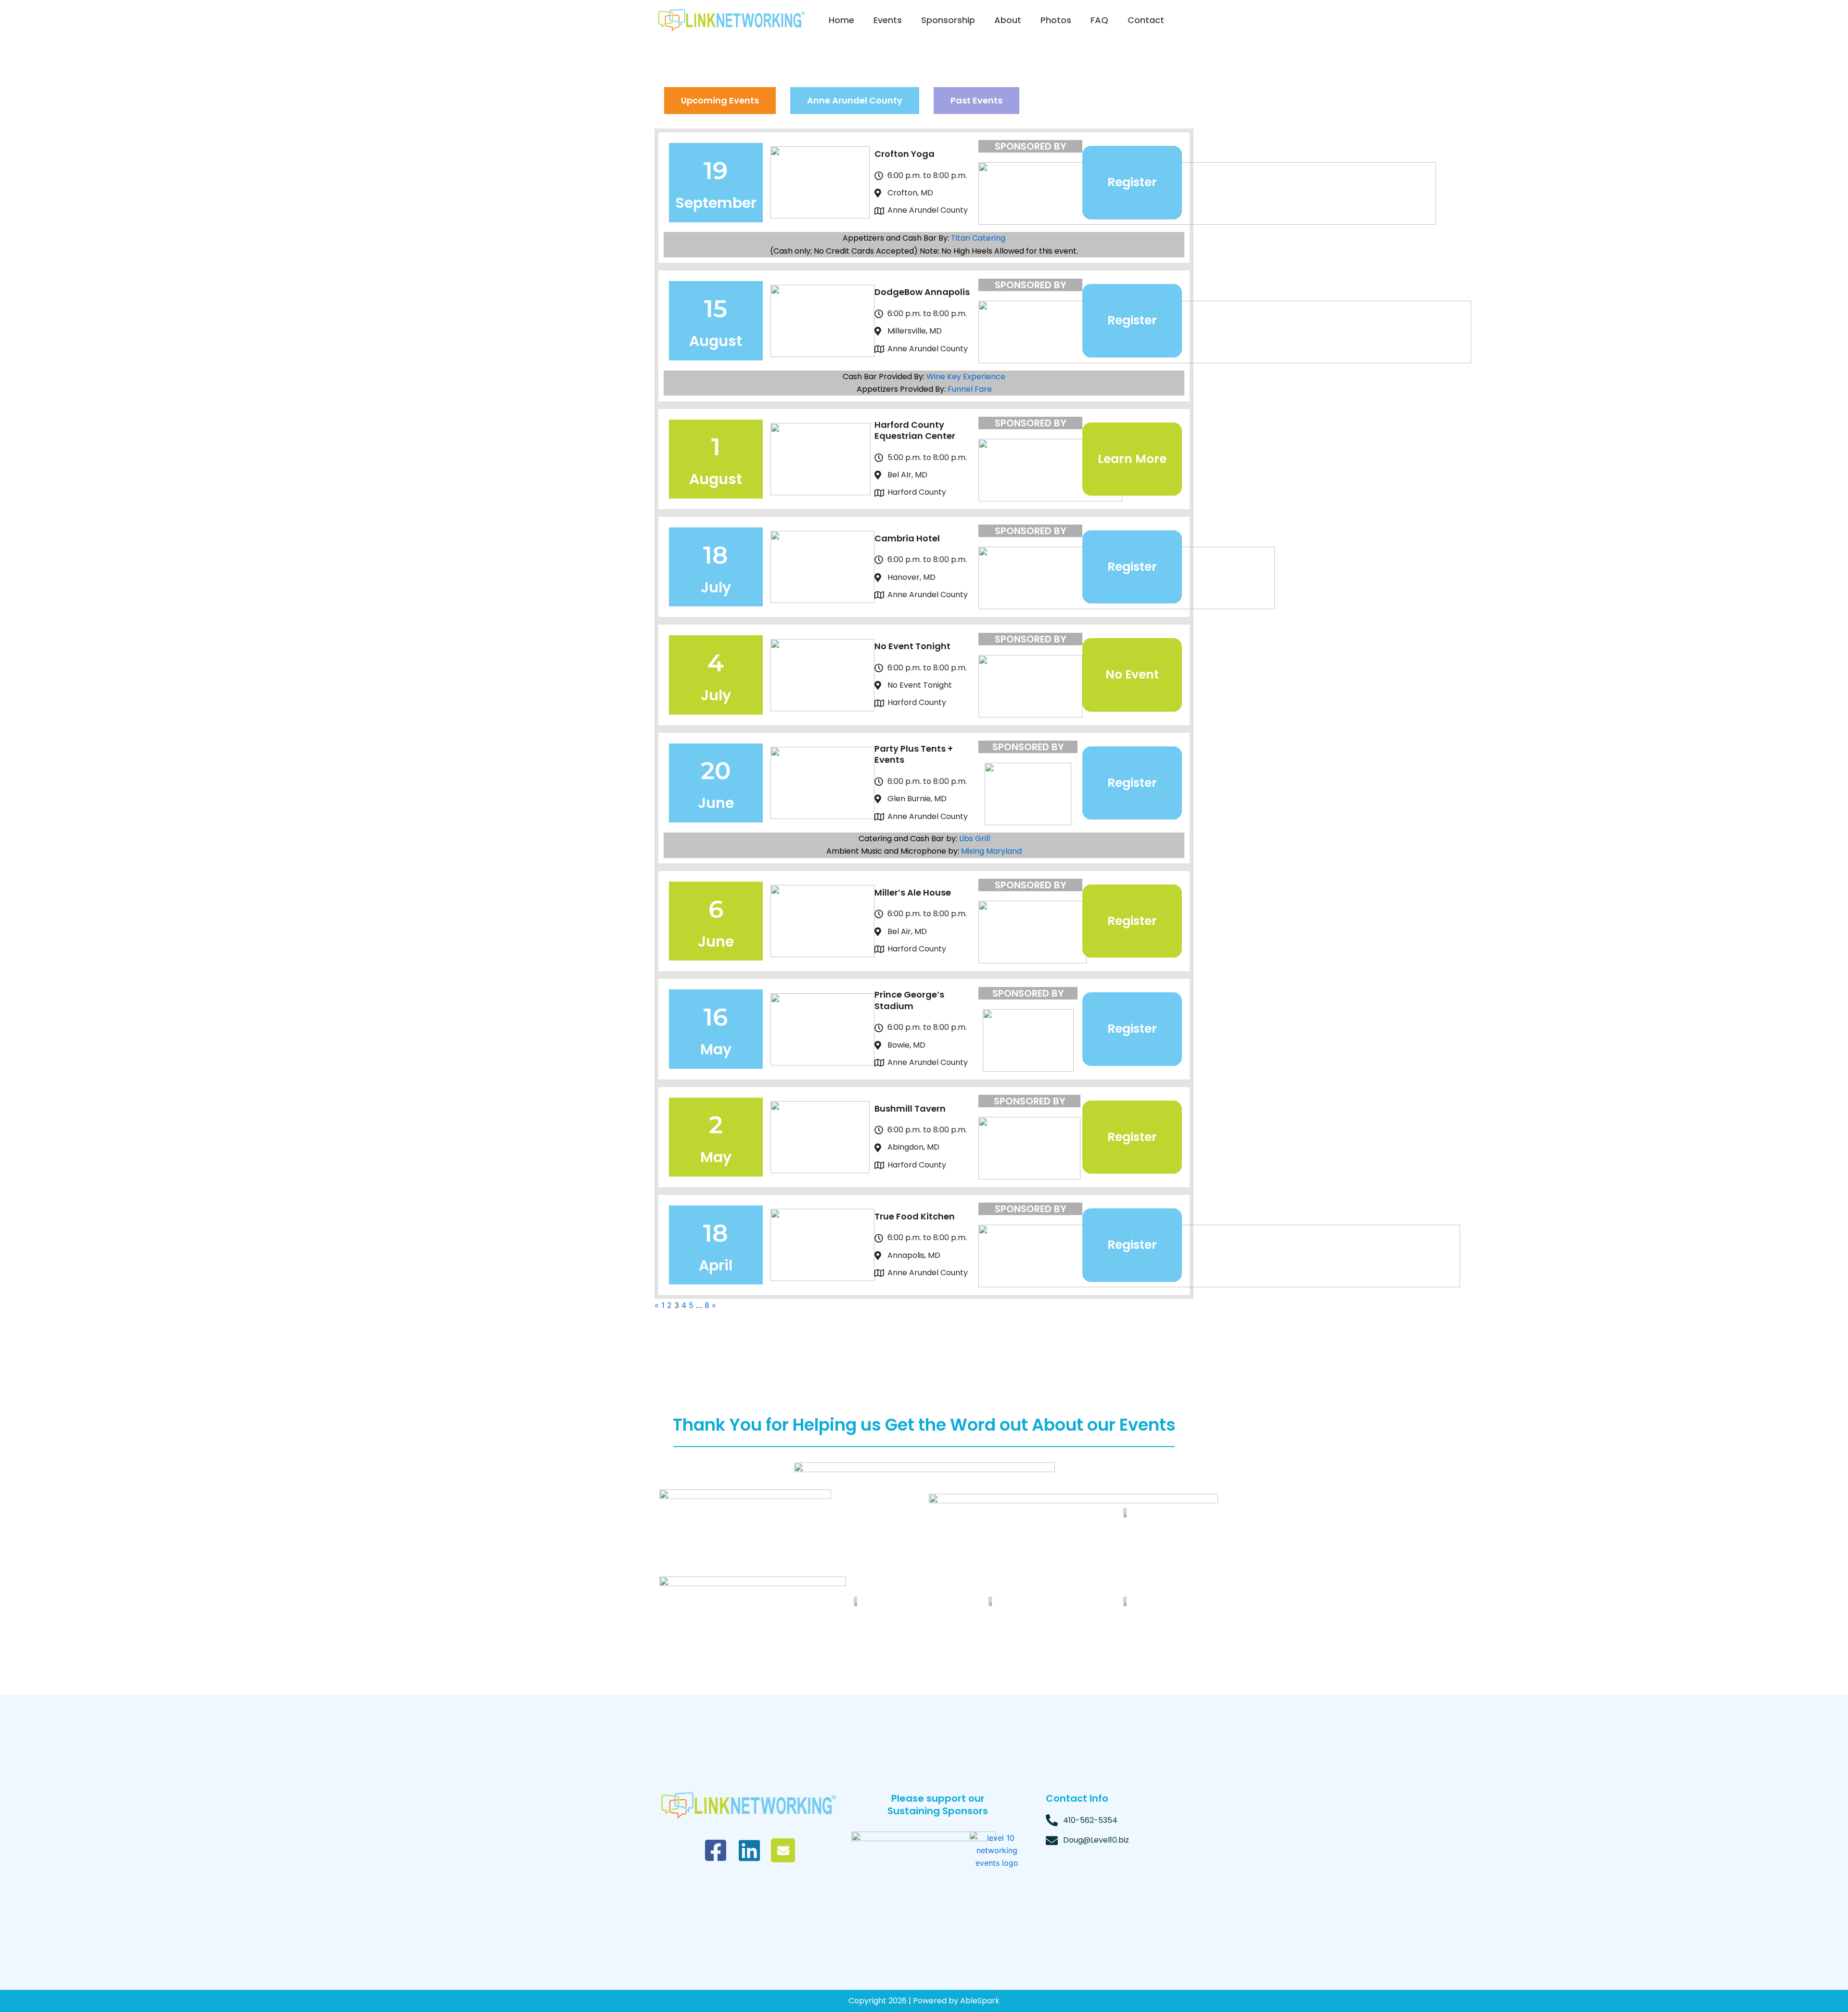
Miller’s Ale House (913, 892)
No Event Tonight (912, 646)
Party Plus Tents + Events (914, 754)
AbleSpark (980, 2001)
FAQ (1099, 20)
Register (1132, 182)
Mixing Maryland (991, 851)
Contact (1146, 20)
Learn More (1132, 459)
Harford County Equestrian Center (915, 430)
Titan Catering (978, 238)
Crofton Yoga (905, 154)
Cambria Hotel (907, 538)
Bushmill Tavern (910, 1109)
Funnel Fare (970, 389)
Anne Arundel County (855, 100)
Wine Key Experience (966, 377)
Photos (1056, 20)
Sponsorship (948, 20)
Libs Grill (975, 839)
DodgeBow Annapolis (922, 292)
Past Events (976, 100)
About (1008, 20)
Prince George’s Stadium (909, 1000)
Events (888, 20)
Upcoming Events (720, 100)
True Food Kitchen (915, 1216)
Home (841, 20)
